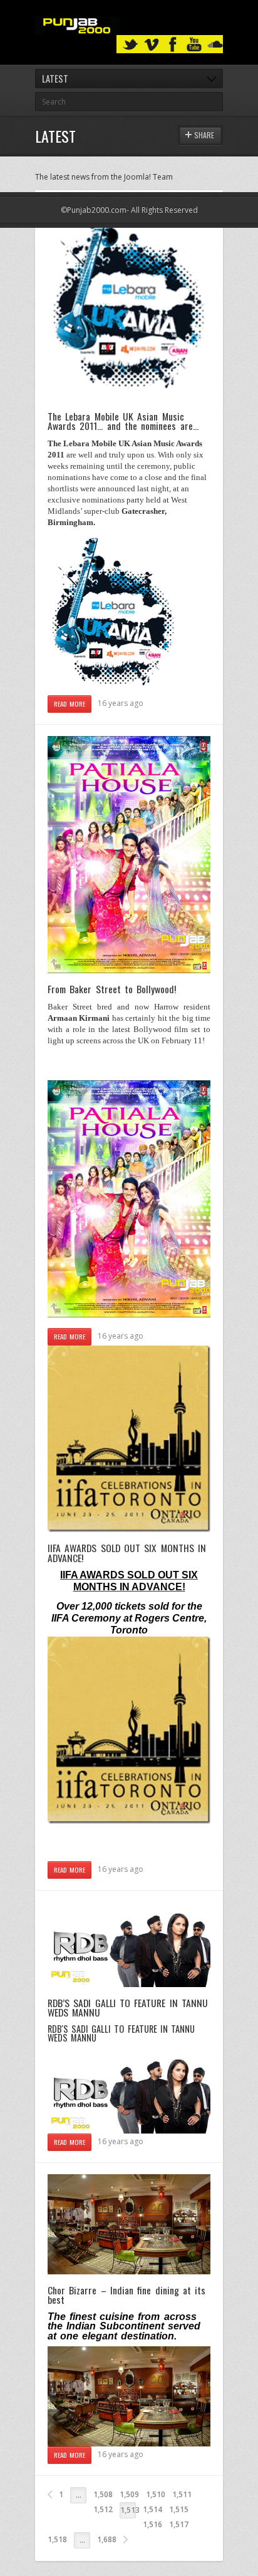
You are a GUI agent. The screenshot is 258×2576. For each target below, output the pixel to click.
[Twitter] (130, 45)
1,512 (103, 2509)
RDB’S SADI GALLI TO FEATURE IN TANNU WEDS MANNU (128, 2008)
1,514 (152, 2509)
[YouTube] (194, 45)
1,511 (182, 2494)
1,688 (107, 2539)
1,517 (179, 2524)
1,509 (129, 2494)
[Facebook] (173, 45)
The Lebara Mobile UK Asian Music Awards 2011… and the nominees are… (123, 421)
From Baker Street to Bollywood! (112, 989)
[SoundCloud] (215, 45)
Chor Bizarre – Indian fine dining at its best (126, 2295)
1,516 (152, 2524)
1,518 (57, 2539)
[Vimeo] (152, 45)
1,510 (156, 2494)
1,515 (179, 2509)
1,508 (103, 2494)
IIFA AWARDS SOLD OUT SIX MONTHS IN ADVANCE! (127, 1553)
